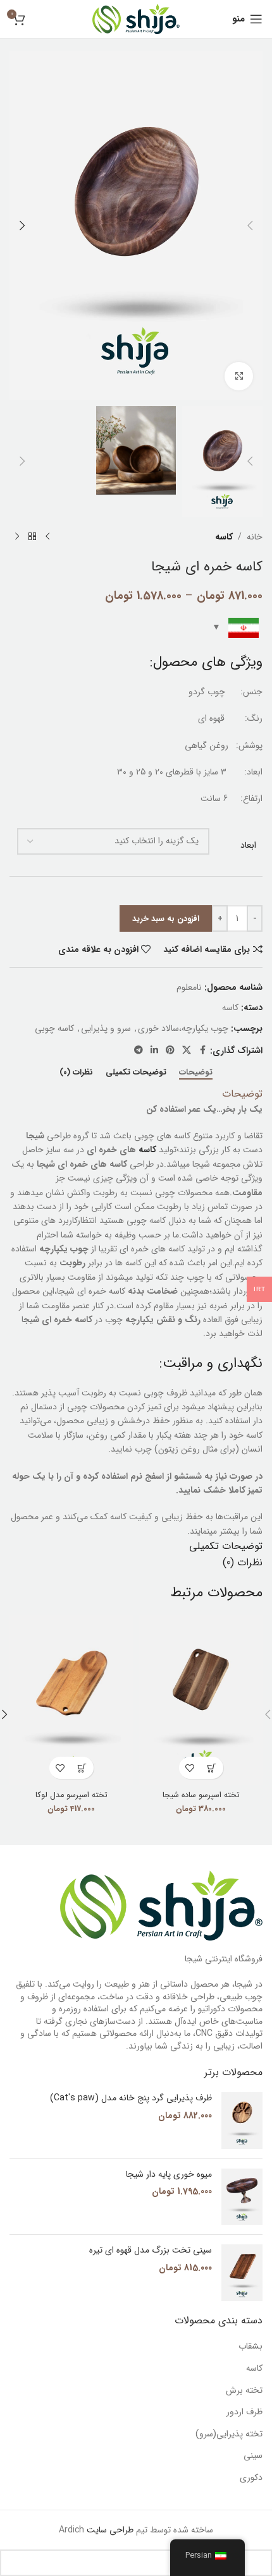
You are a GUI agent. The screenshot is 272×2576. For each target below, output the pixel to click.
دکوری (251, 2478)
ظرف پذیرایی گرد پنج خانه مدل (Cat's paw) (131, 2098)
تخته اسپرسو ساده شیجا (201, 1795)
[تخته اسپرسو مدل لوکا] (71, 1700)
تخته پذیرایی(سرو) (229, 2435)
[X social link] (187, 1050)
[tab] (196, 1073)
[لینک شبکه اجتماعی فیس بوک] (202, 1050)
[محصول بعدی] (17, 537)
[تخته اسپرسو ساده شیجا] (201, 1700)
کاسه (224, 537)
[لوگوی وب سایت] (136, 18)
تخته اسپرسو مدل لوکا (71, 1795)
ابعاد (248, 846)
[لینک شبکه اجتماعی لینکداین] (154, 1050)
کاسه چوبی (54, 1028)
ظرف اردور (244, 2412)
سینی (253, 2456)
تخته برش (244, 2391)
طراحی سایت (109, 2530)
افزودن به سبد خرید (166, 919)
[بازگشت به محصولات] (32, 537)
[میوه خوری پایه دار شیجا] (242, 2197)
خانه (255, 537)
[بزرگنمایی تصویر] (239, 376)
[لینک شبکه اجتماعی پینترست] (170, 1050)
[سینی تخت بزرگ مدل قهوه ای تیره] (242, 2273)
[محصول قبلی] (47, 537)
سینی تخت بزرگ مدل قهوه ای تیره (151, 2251)
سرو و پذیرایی (106, 1028)
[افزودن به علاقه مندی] (190, 1768)
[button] (250, 226)
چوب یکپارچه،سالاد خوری (183, 1028)
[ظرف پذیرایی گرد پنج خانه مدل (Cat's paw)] (242, 2121)
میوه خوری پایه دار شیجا (169, 2175)
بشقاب (250, 2347)
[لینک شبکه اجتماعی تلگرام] (139, 1050)
